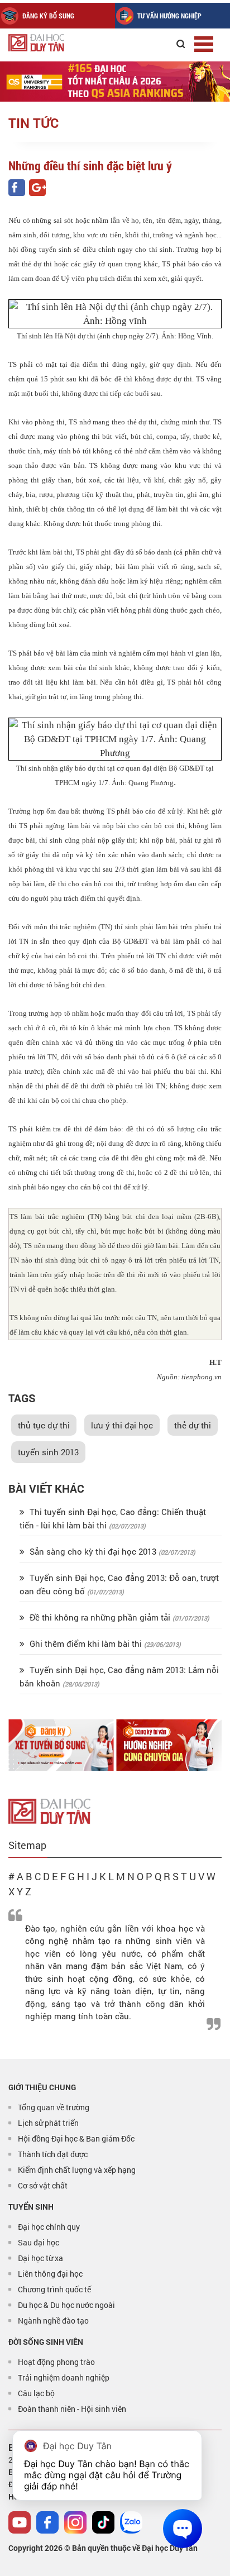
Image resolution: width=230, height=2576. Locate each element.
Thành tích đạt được (53, 2154)
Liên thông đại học (50, 2274)
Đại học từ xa (40, 2258)
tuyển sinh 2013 (48, 1452)
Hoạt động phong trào (56, 2362)
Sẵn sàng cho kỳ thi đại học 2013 (93, 1551)
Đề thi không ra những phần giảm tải (100, 1617)
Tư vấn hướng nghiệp (169, 16)
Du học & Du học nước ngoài (66, 2305)
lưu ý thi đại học (122, 1425)
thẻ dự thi (193, 1425)
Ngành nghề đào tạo (53, 2321)
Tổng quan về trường (54, 2107)
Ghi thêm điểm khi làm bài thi (86, 1643)
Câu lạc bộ (36, 2393)
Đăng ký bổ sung (48, 16)
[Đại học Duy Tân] (49, 1810)
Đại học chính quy (49, 2227)
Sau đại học (39, 2242)
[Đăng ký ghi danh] (61, 1745)
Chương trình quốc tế (54, 2289)
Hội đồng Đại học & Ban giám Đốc (76, 2138)
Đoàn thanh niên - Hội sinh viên (72, 2409)
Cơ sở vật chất (43, 2185)
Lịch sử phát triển (48, 2123)
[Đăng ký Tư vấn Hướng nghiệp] (169, 1745)
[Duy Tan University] (61, 43)
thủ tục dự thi (44, 1425)
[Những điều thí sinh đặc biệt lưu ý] (17, 188)
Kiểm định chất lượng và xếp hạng (77, 2170)
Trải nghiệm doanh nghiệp (64, 2377)
